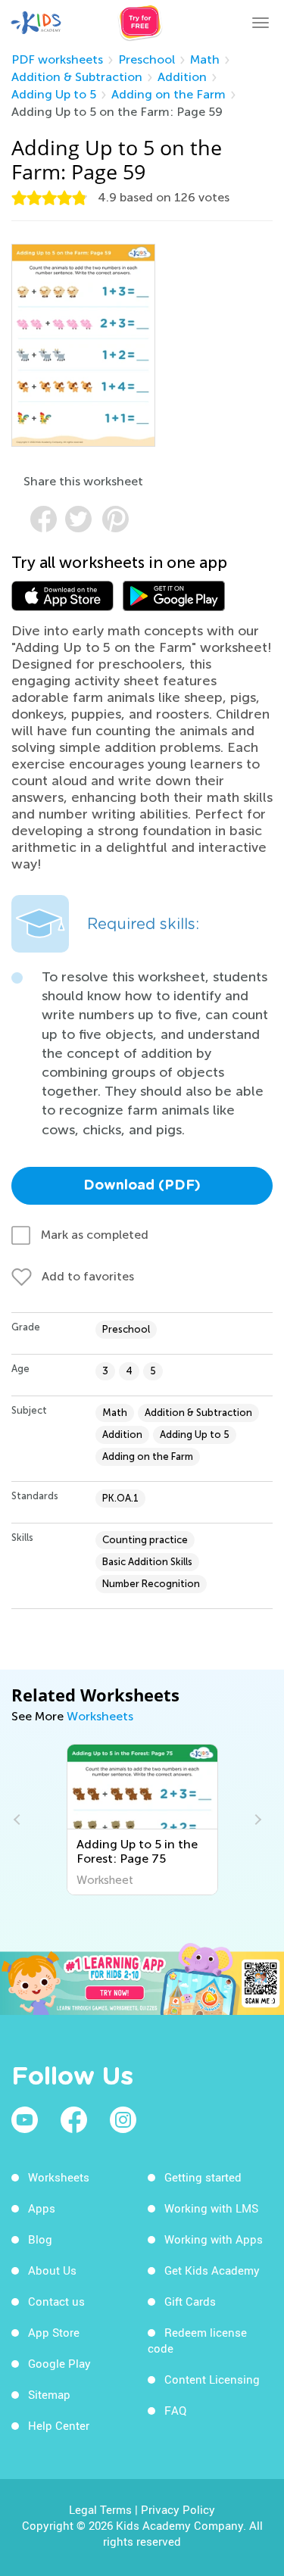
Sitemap (49, 2394)
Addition (182, 77)
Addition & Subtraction (77, 77)
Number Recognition (151, 1584)
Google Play (59, 2363)
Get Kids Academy (212, 2270)
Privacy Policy (178, 2509)
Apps (42, 2208)
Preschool (147, 59)
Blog (40, 2239)
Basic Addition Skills (147, 1562)
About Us (52, 2270)
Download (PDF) (142, 1186)
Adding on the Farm (169, 94)
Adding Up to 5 (54, 94)
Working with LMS (211, 2208)
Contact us (56, 2301)
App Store (54, 2332)
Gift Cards (190, 2301)
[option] (171, 1820)
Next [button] (256, 1820)
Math (205, 59)
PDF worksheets (57, 59)
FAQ (175, 2410)
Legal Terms (100, 2509)
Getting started (203, 2177)
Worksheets (100, 1716)
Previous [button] (19, 1820)
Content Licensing (212, 2379)
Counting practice (145, 1540)
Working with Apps (214, 2239)
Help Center (59, 2425)
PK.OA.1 (120, 1498)
